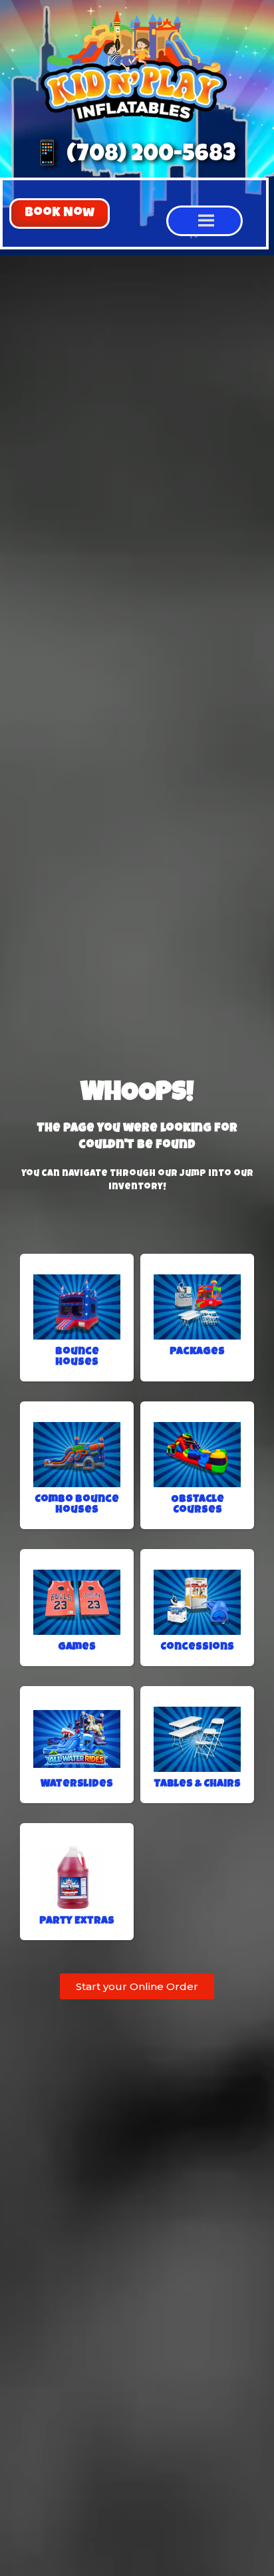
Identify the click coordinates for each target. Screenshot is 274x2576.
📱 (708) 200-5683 (134, 155)
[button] (60, 214)
